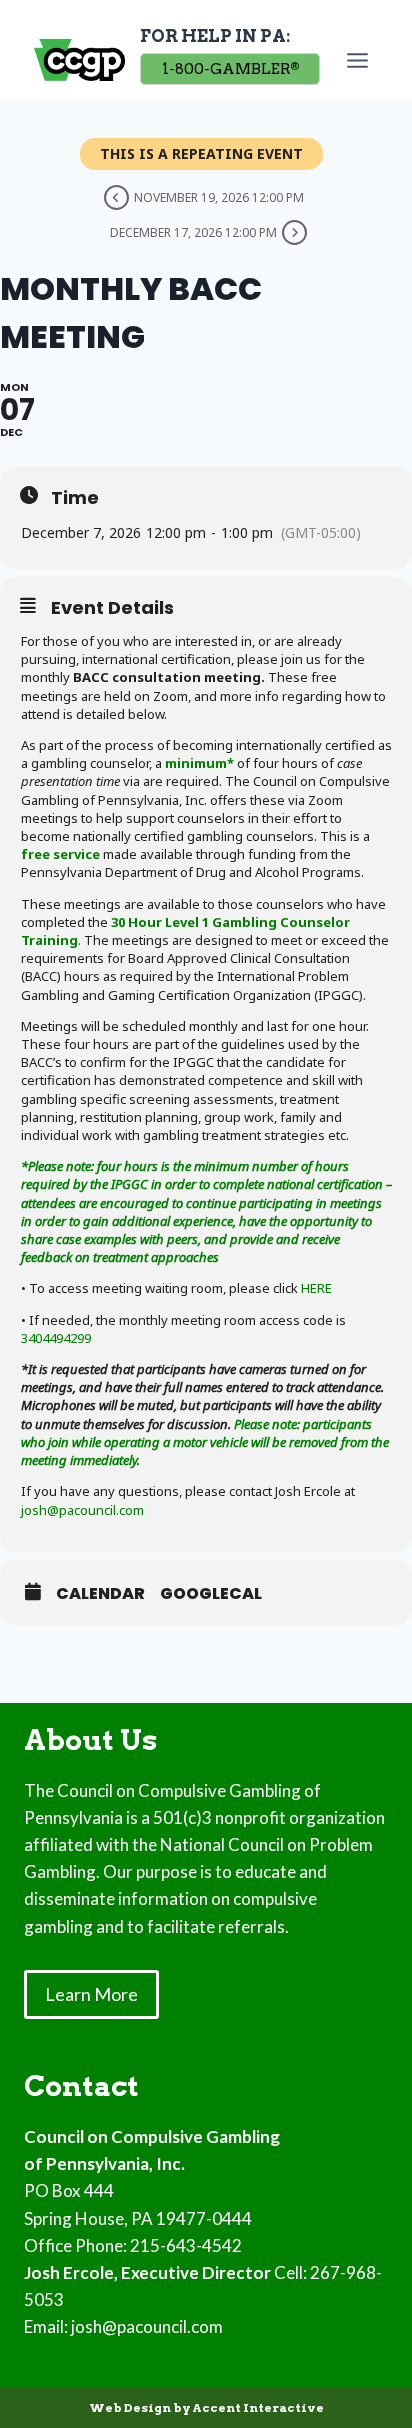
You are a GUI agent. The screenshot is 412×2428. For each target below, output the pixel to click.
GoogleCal (211, 1594)
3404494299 (56, 1338)
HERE (316, 1288)
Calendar (100, 1594)
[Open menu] (361, 60)
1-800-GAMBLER (230, 69)
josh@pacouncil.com (82, 1510)
